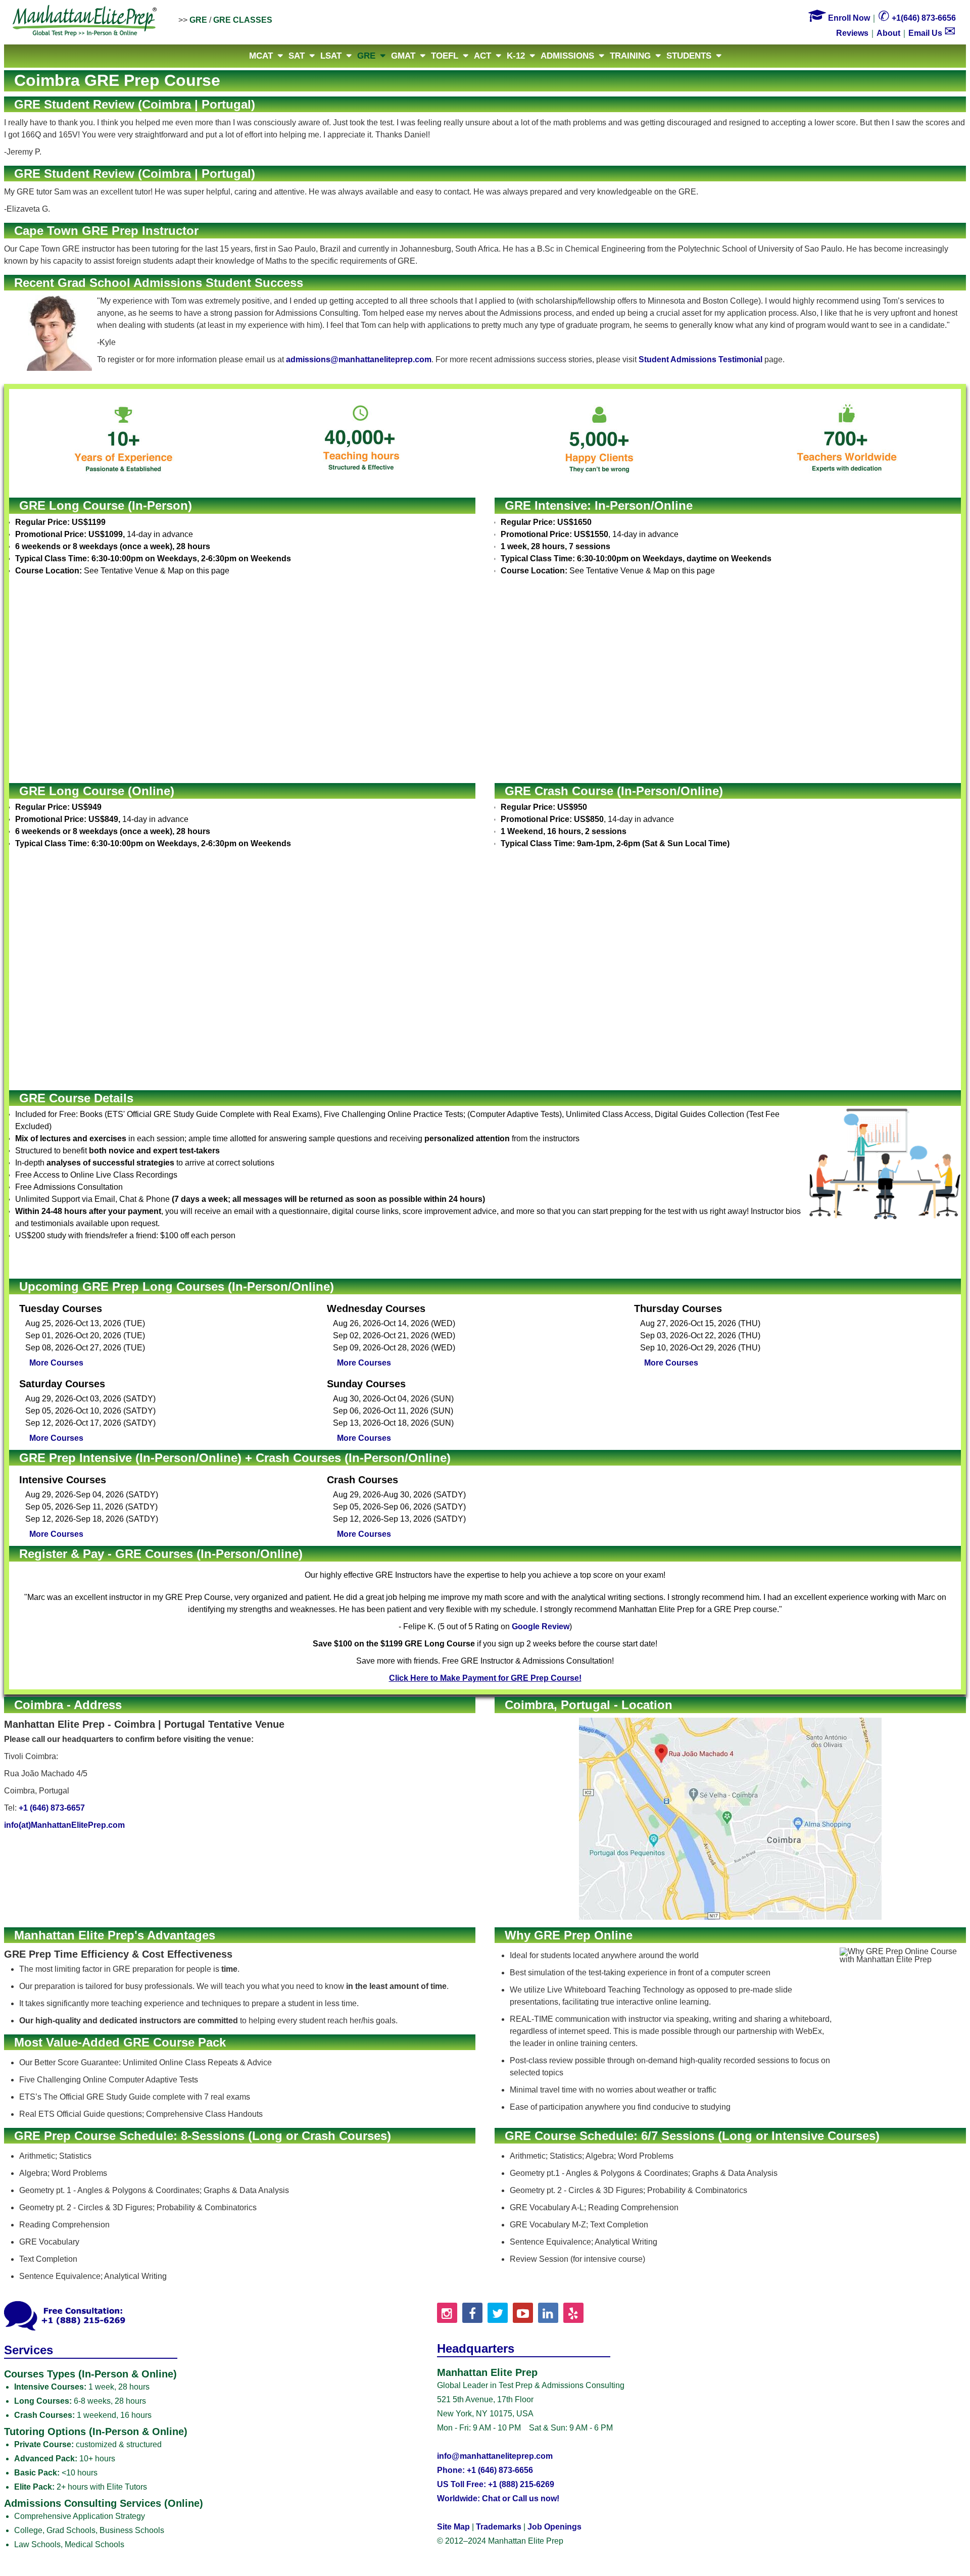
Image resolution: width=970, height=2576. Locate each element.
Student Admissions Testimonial (700, 359)
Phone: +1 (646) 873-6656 (485, 2470)
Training (630, 56)
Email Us (932, 33)
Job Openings (554, 2527)
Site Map (453, 2527)
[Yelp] (573, 2313)
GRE (198, 20)
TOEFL (445, 56)
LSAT (331, 56)
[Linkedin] (548, 2313)
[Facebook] (472, 2313)
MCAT (261, 56)
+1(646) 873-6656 (917, 18)
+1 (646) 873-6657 (52, 1808)
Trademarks (499, 2527)
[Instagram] (447, 2313)
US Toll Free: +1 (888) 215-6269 (496, 2484)
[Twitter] (498, 2313)
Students (689, 56)
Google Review (541, 1626)
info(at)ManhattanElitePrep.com (64, 1825)
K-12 (516, 56)
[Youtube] (523, 2313)
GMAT (403, 56)
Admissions (567, 56)
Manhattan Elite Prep (85, 21)
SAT (297, 56)
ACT (482, 56)
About (888, 33)
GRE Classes (243, 20)
